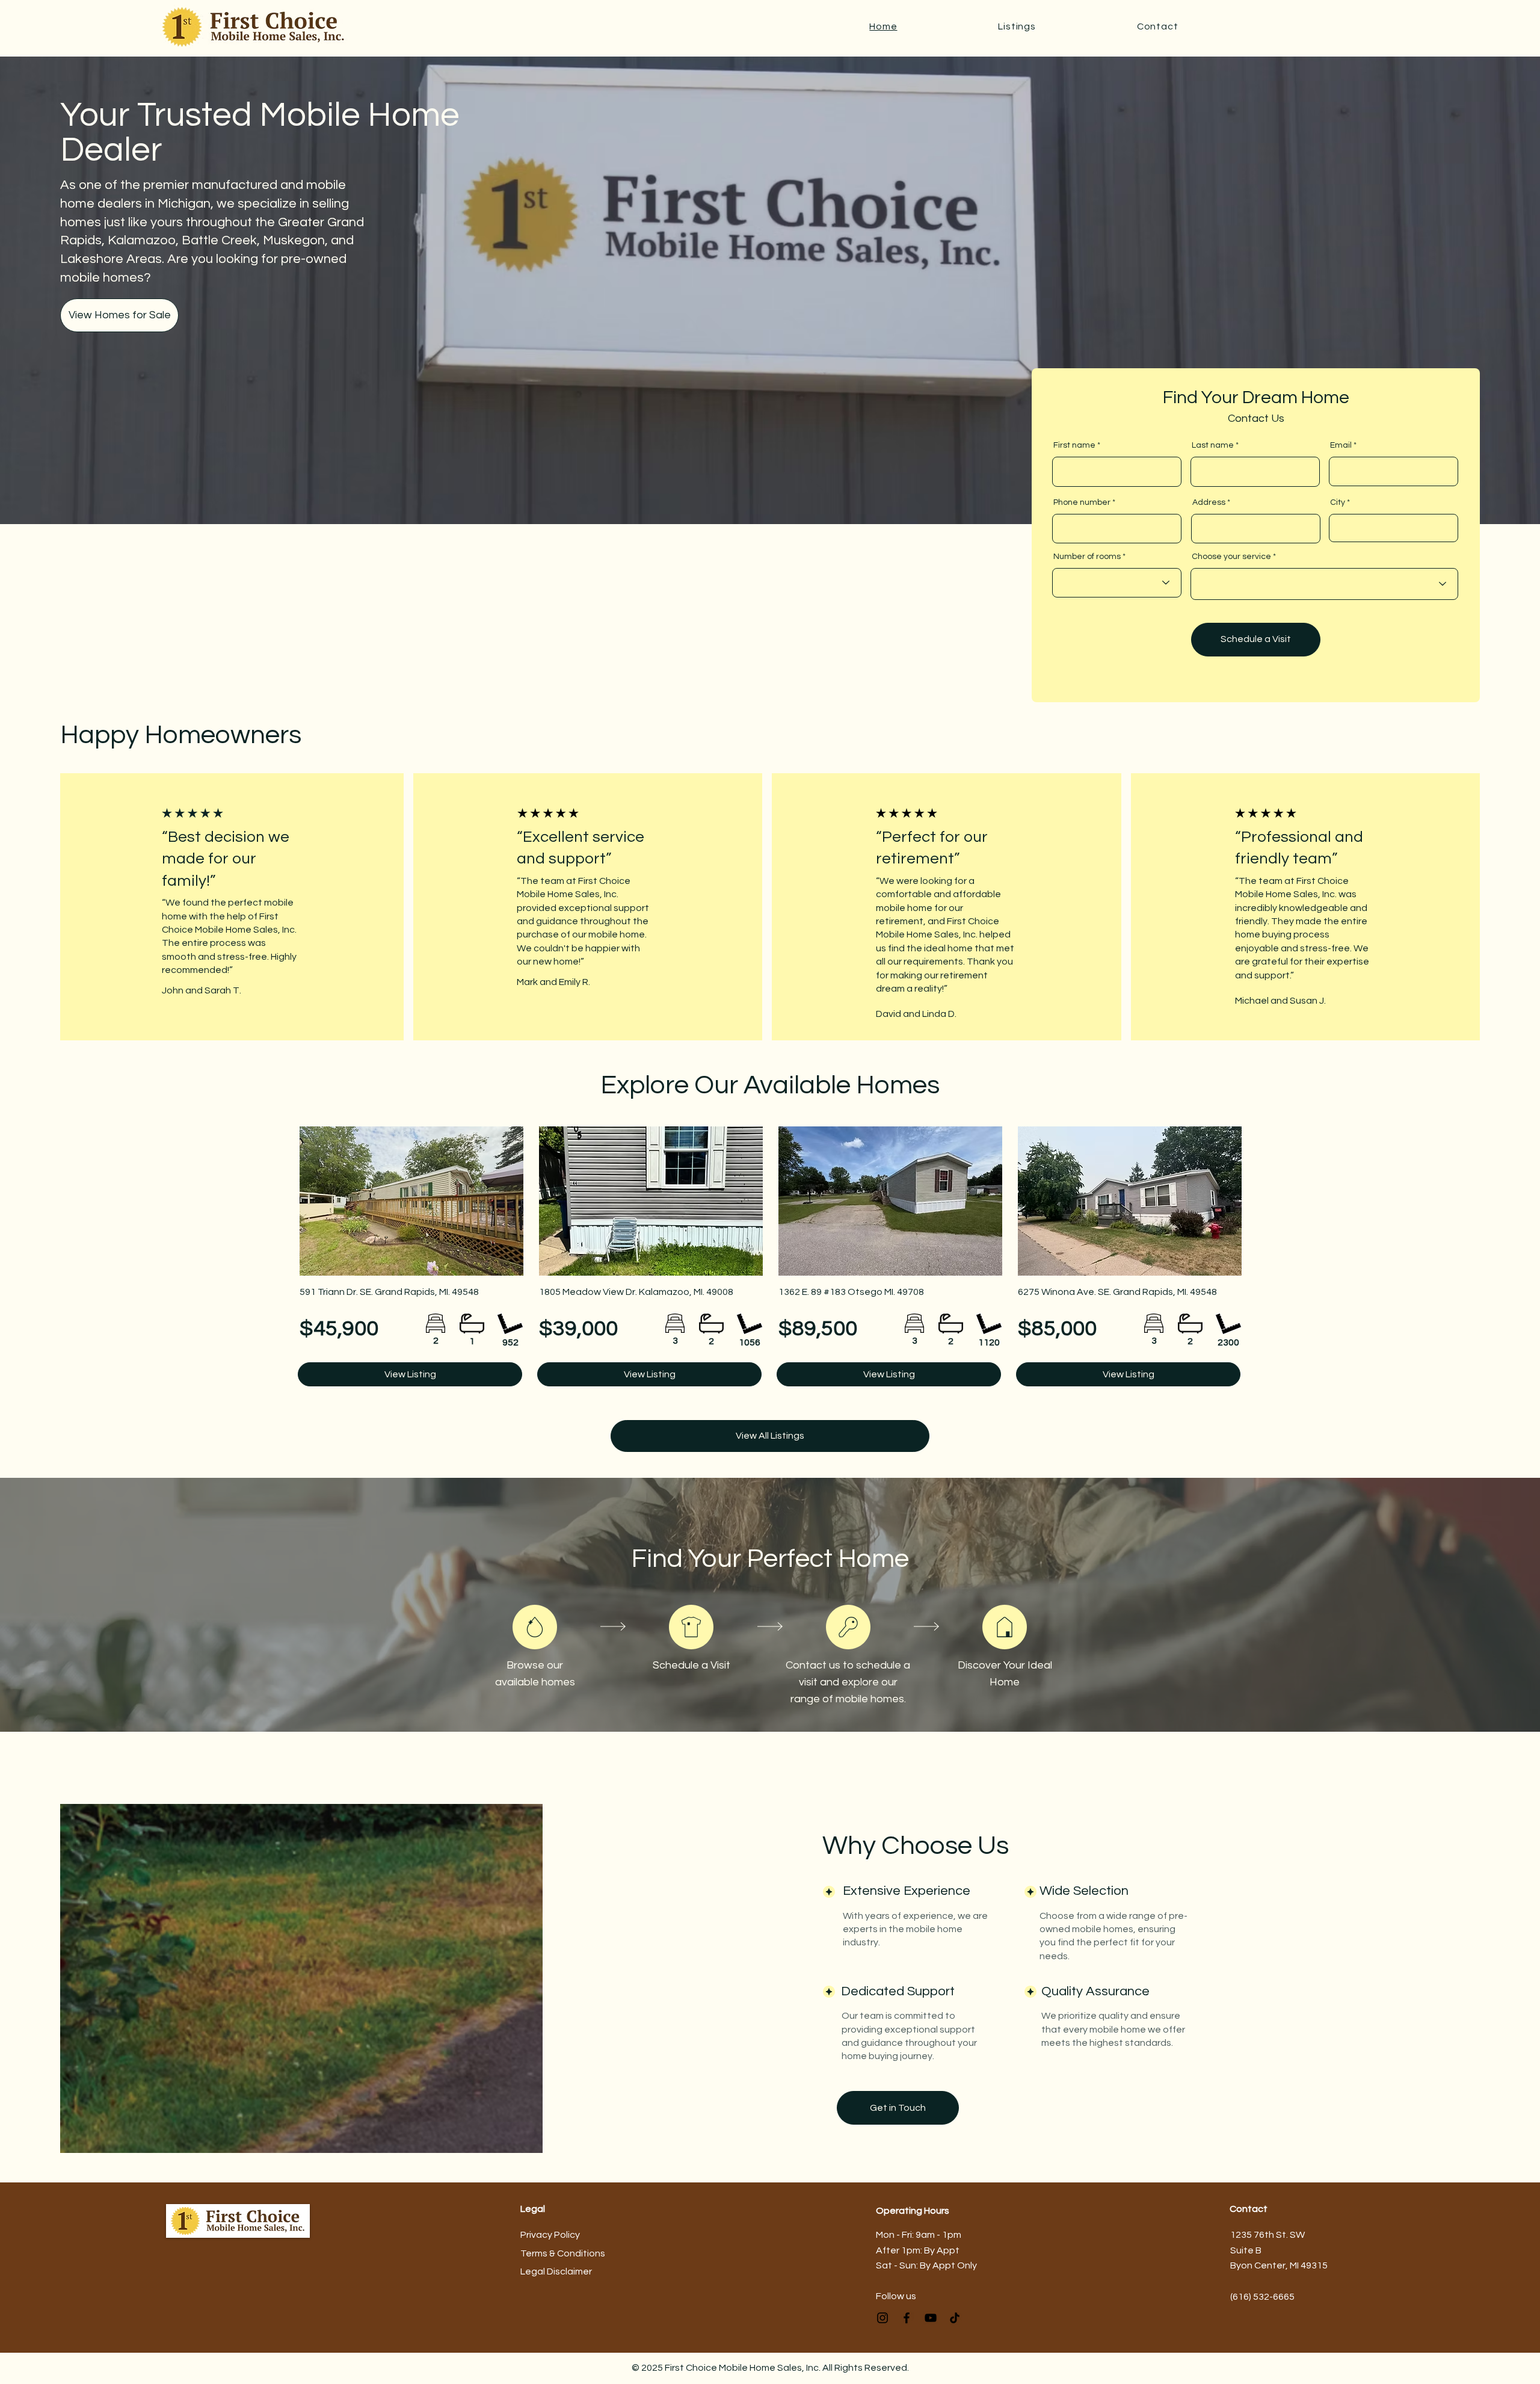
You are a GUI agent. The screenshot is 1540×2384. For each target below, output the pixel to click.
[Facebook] (907, 2318)
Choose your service (1231, 557)
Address (1209, 502)
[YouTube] (931, 2318)
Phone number (1082, 502)
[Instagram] (882, 2318)
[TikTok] (955, 2318)
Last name (1213, 445)
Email (1341, 445)
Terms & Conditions (563, 2253)
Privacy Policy (550, 2235)
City (1338, 502)
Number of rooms (1087, 557)
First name (1074, 445)
